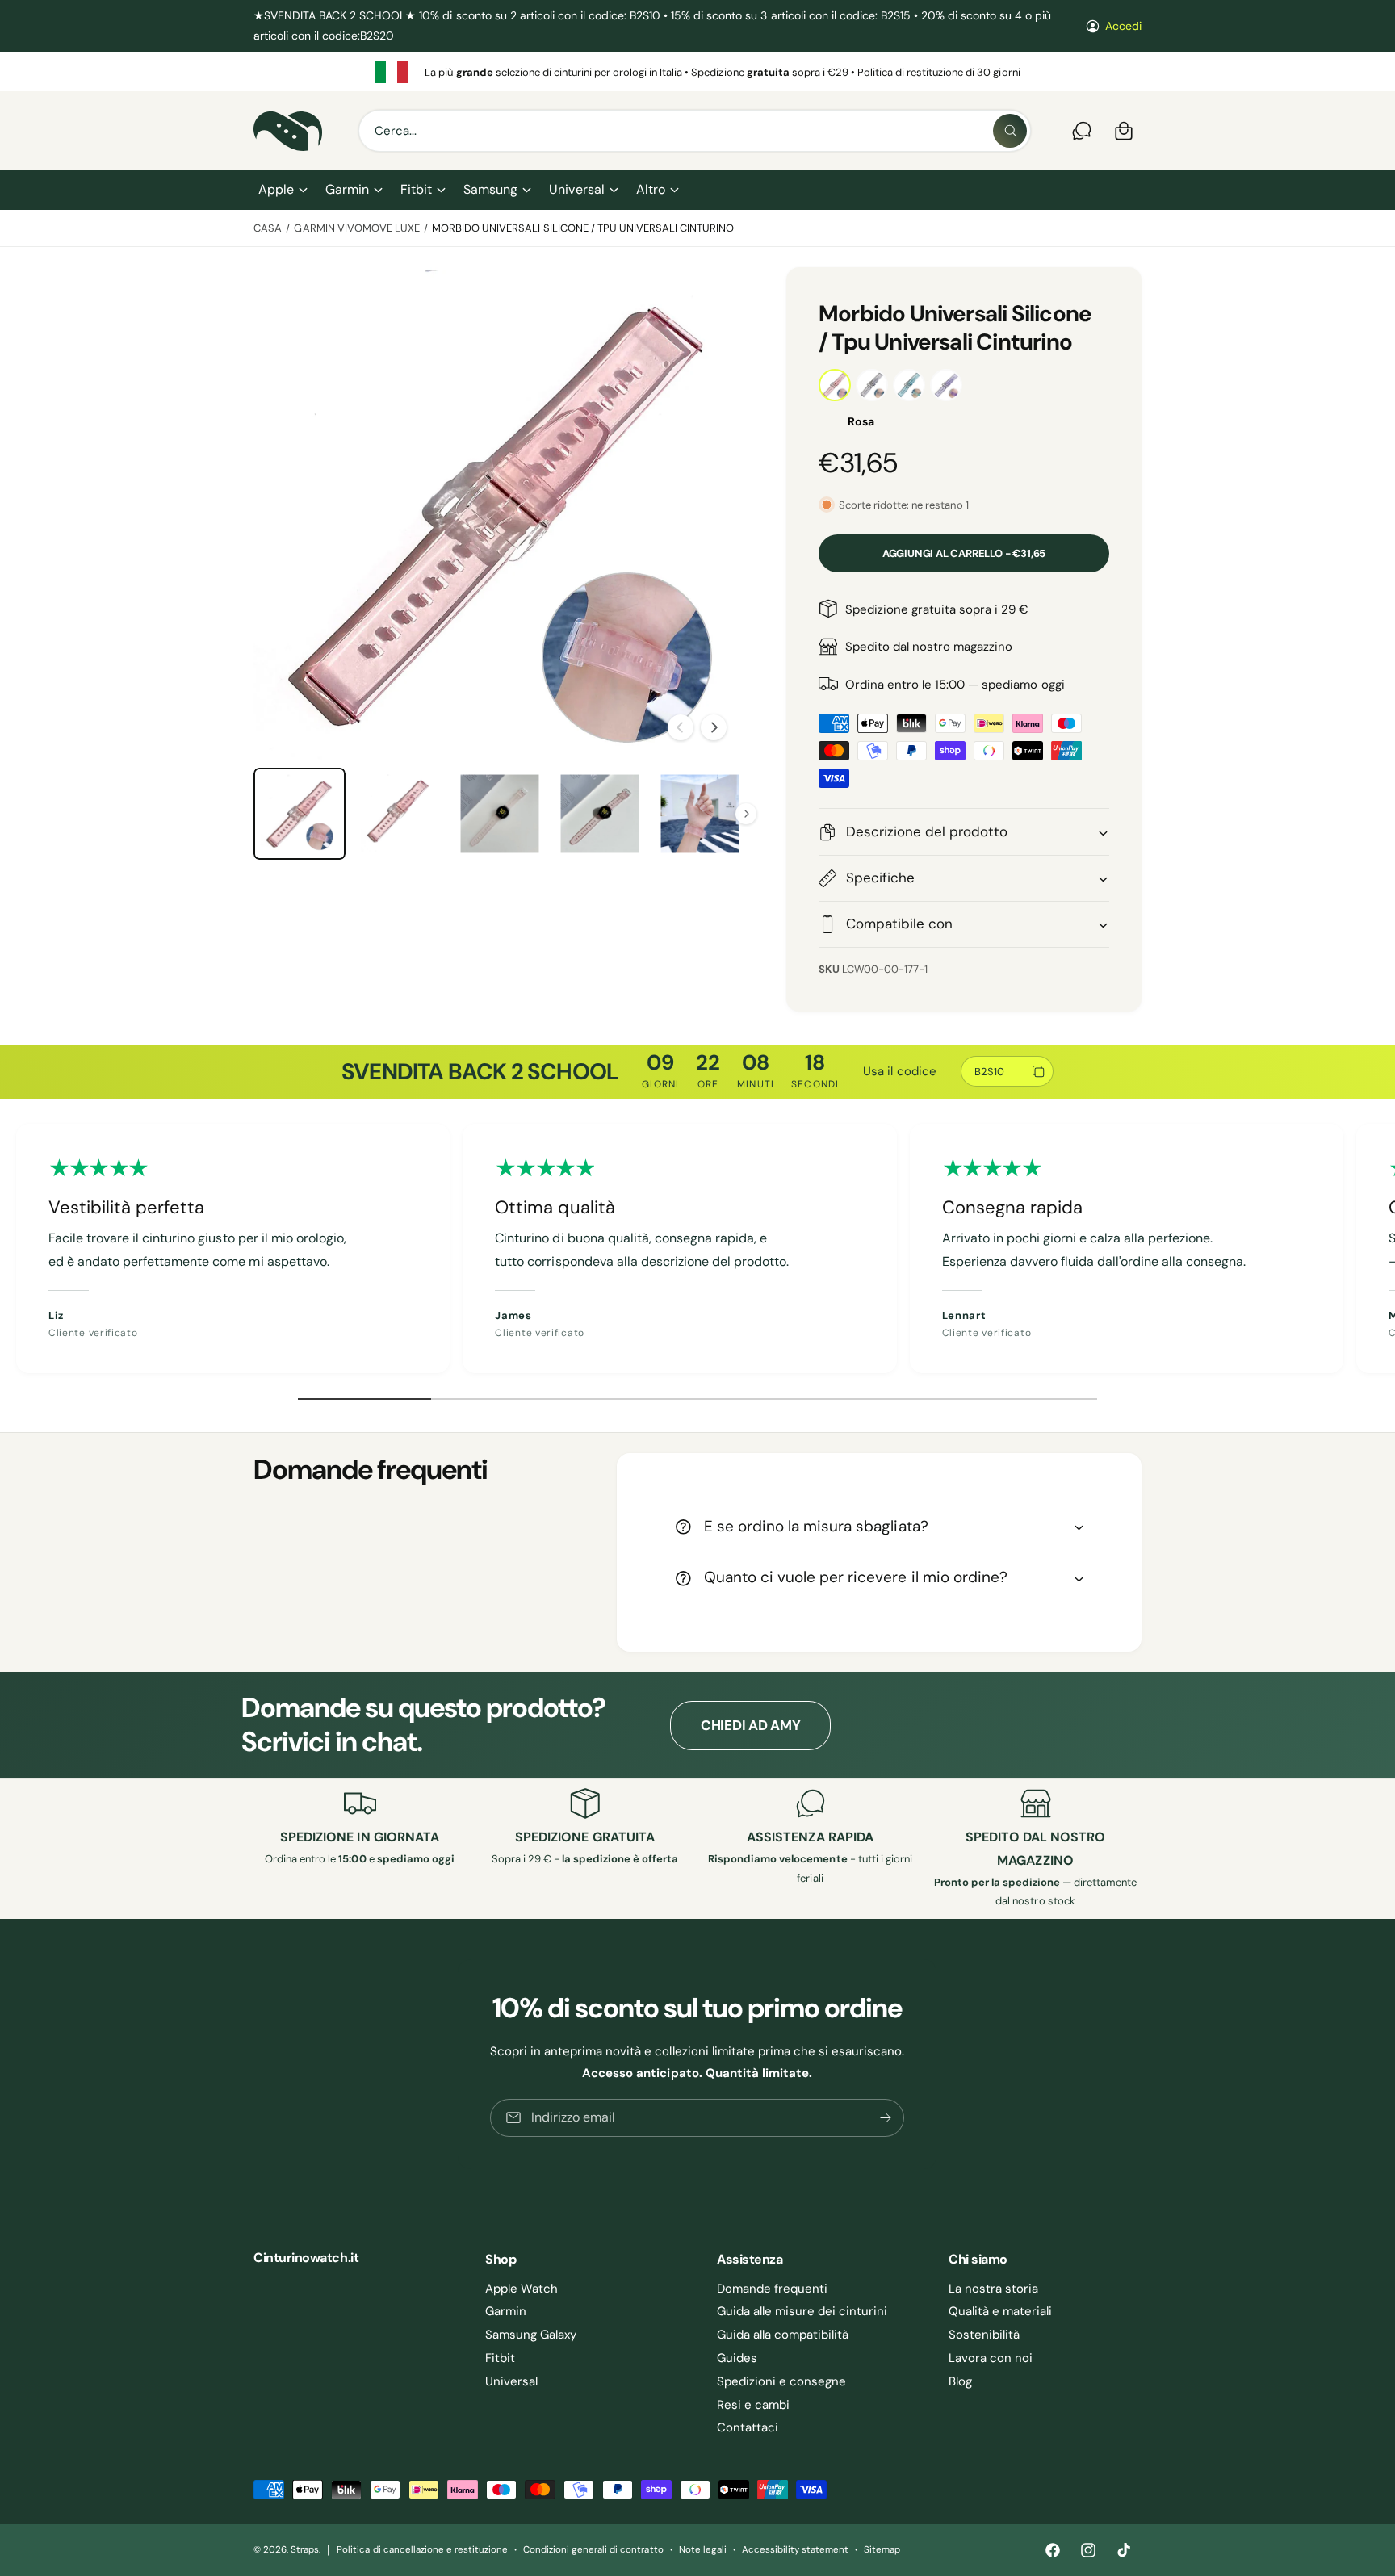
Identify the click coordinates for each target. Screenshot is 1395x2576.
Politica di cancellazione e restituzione (422, 2550)
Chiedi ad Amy (751, 1725)
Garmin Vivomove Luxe (356, 228)
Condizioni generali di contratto (593, 2550)
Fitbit (416, 189)
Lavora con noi (991, 2358)
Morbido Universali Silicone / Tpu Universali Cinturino (583, 228)
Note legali (703, 2550)
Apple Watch (522, 2289)
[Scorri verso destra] (714, 727)
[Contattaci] (1082, 131)
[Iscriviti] (886, 2118)
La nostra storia (993, 2289)
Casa (268, 228)
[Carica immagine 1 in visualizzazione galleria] (300, 814)
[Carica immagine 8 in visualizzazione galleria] (600, 814)
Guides (737, 2358)
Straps (305, 2550)
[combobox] (695, 131)
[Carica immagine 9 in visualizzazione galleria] (700, 814)
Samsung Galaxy (531, 2335)
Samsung (490, 189)
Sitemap (882, 2550)
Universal (576, 189)
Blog (960, 2381)
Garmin (347, 189)
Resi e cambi (753, 2405)
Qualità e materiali (1000, 2311)
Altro (651, 189)
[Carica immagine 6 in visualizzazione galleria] (400, 814)
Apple (276, 189)
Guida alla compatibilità (783, 2335)
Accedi (1123, 26)
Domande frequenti (772, 2289)
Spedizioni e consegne (781, 2381)
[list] (697, 72)
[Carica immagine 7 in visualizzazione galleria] (500, 814)
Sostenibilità (984, 2335)
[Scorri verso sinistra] (681, 727)
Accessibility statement (795, 2550)
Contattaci (748, 2427)
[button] (282, 190)
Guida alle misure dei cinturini (802, 2311)
